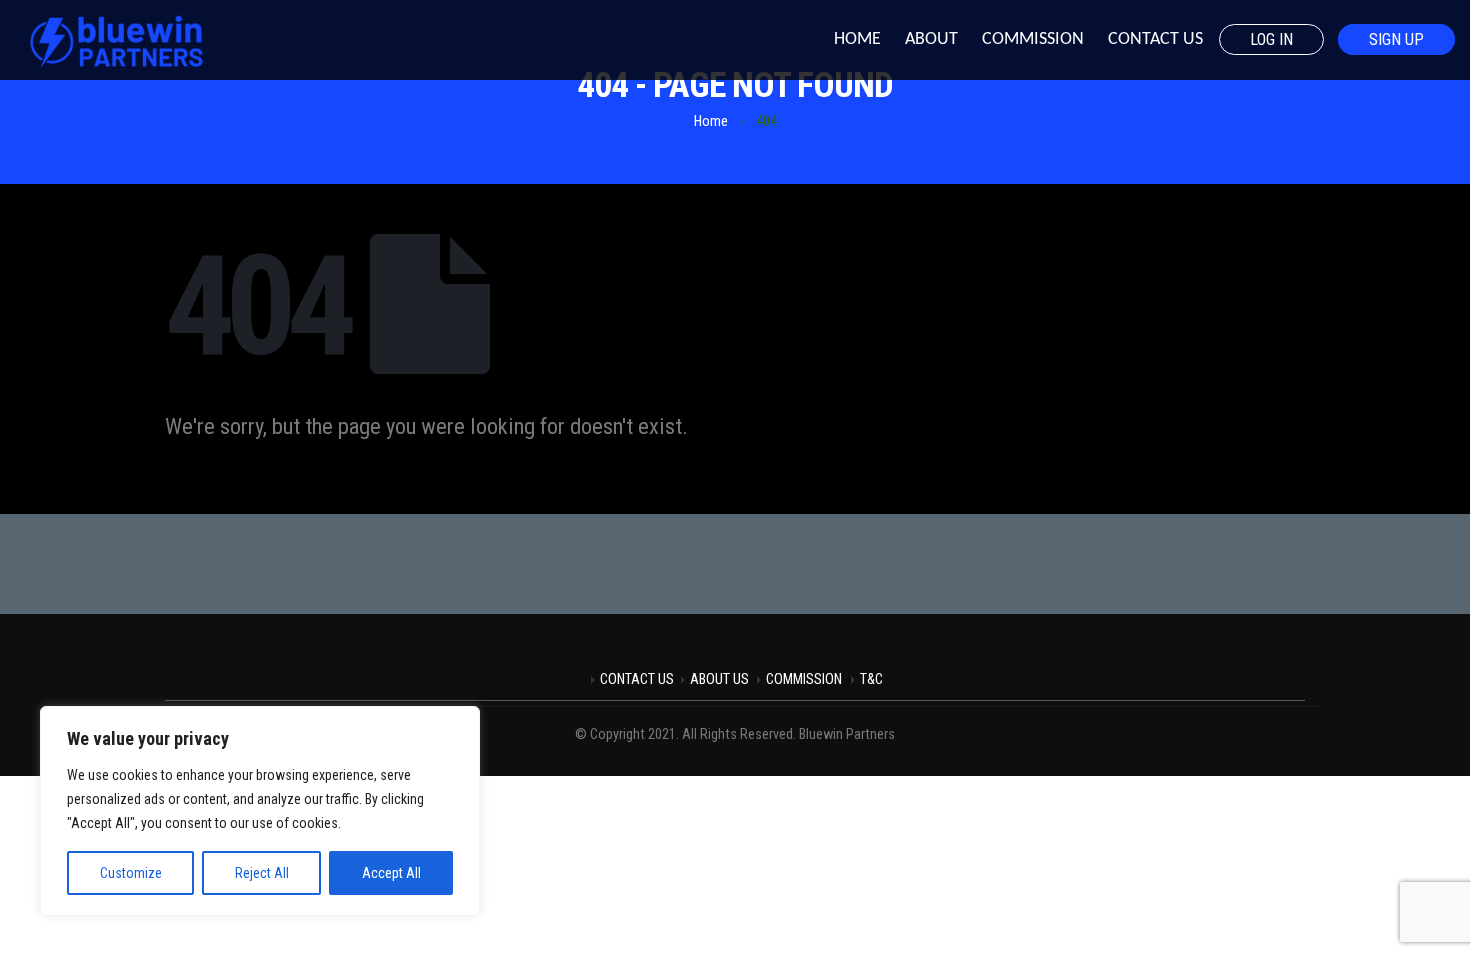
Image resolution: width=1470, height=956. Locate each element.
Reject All (262, 873)
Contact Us (1155, 39)
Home (857, 39)
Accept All (391, 873)
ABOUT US (719, 679)
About (931, 39)
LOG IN (1271, 39)
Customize (131, 873)
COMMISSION (804, 679)
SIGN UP (1396, 39)
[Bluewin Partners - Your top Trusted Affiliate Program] (115, 40)
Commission (1033, 39)
